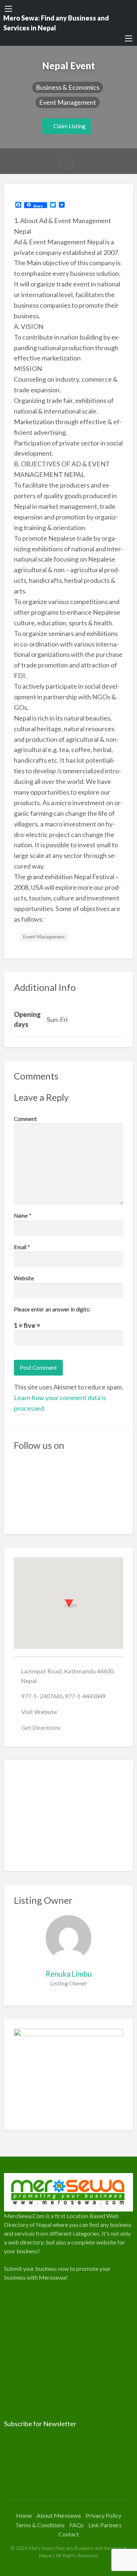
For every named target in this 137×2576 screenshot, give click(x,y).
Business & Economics (68, 87)
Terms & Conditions (40, 2525)
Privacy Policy (103, 2515)
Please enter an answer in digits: (52, 1309)
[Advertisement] (69, 1816)
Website (24, 1278)
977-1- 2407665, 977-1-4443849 (63, 1696)
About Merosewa (59, 2515)
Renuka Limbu (69, 1974)
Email (22, 1247)
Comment (25, 1119)
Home (24, 2515)
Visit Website (39, 1712)
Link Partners (105, 2525)
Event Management (68, 102)
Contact (69, 2534)
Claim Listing (69, 126)
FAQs (77, 2525)
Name (23, 1215)
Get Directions (41, 1727)
